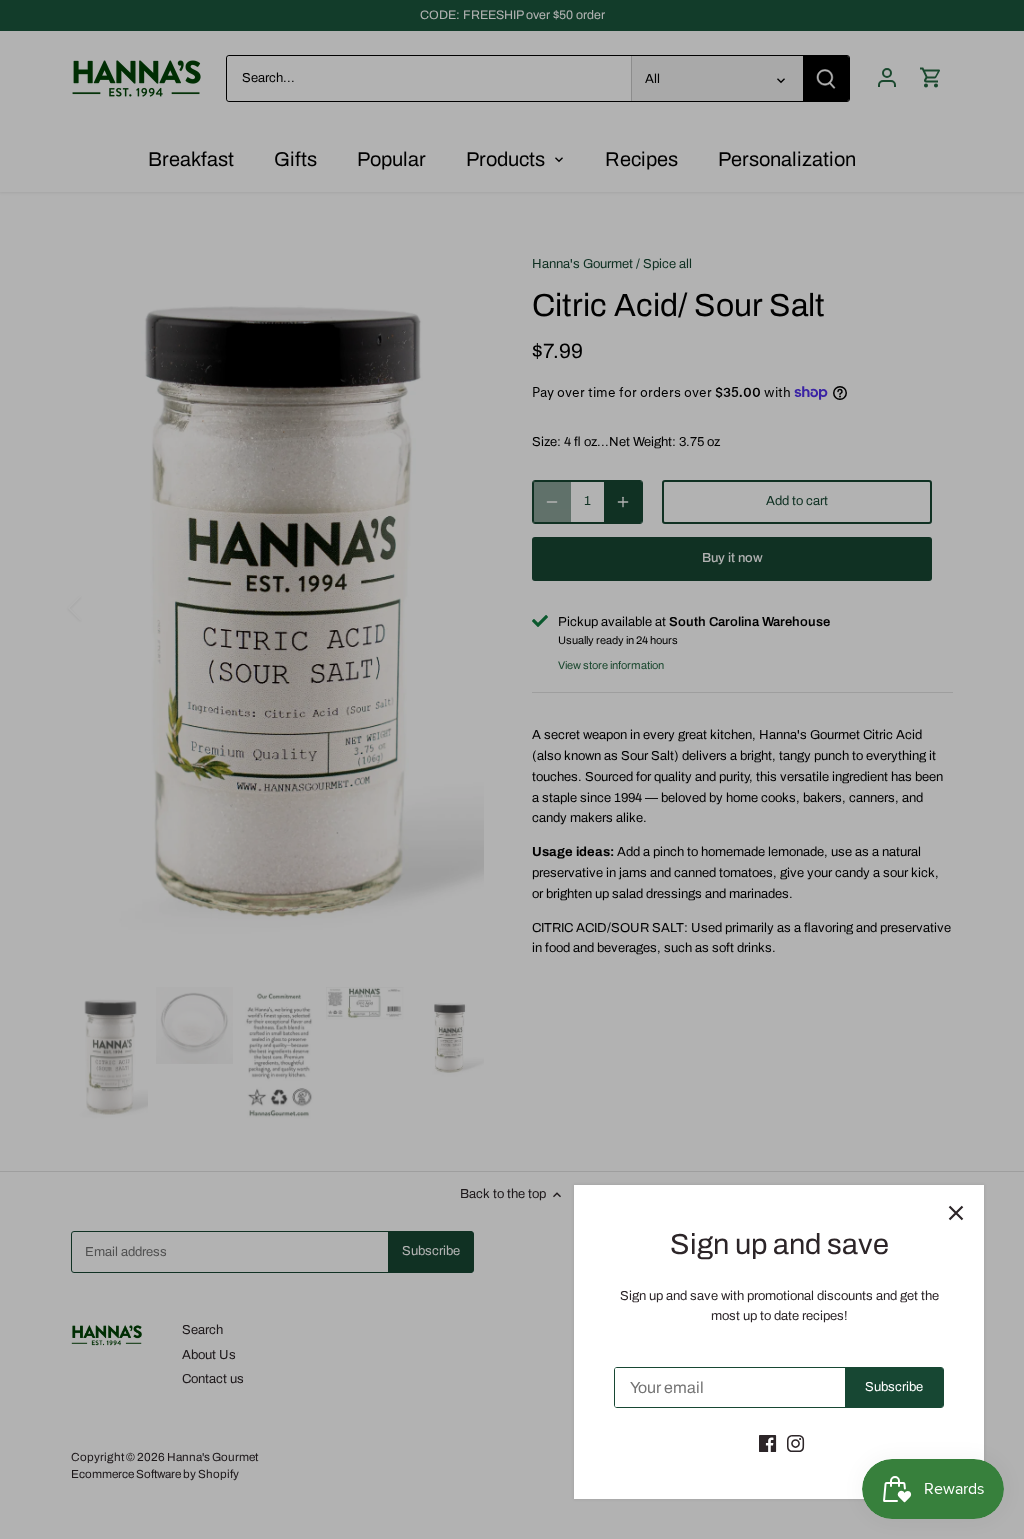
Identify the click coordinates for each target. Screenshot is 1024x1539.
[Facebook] (767, 1443)
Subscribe (894, 1387)
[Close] (956, 1213)
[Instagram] (795, 1443)
